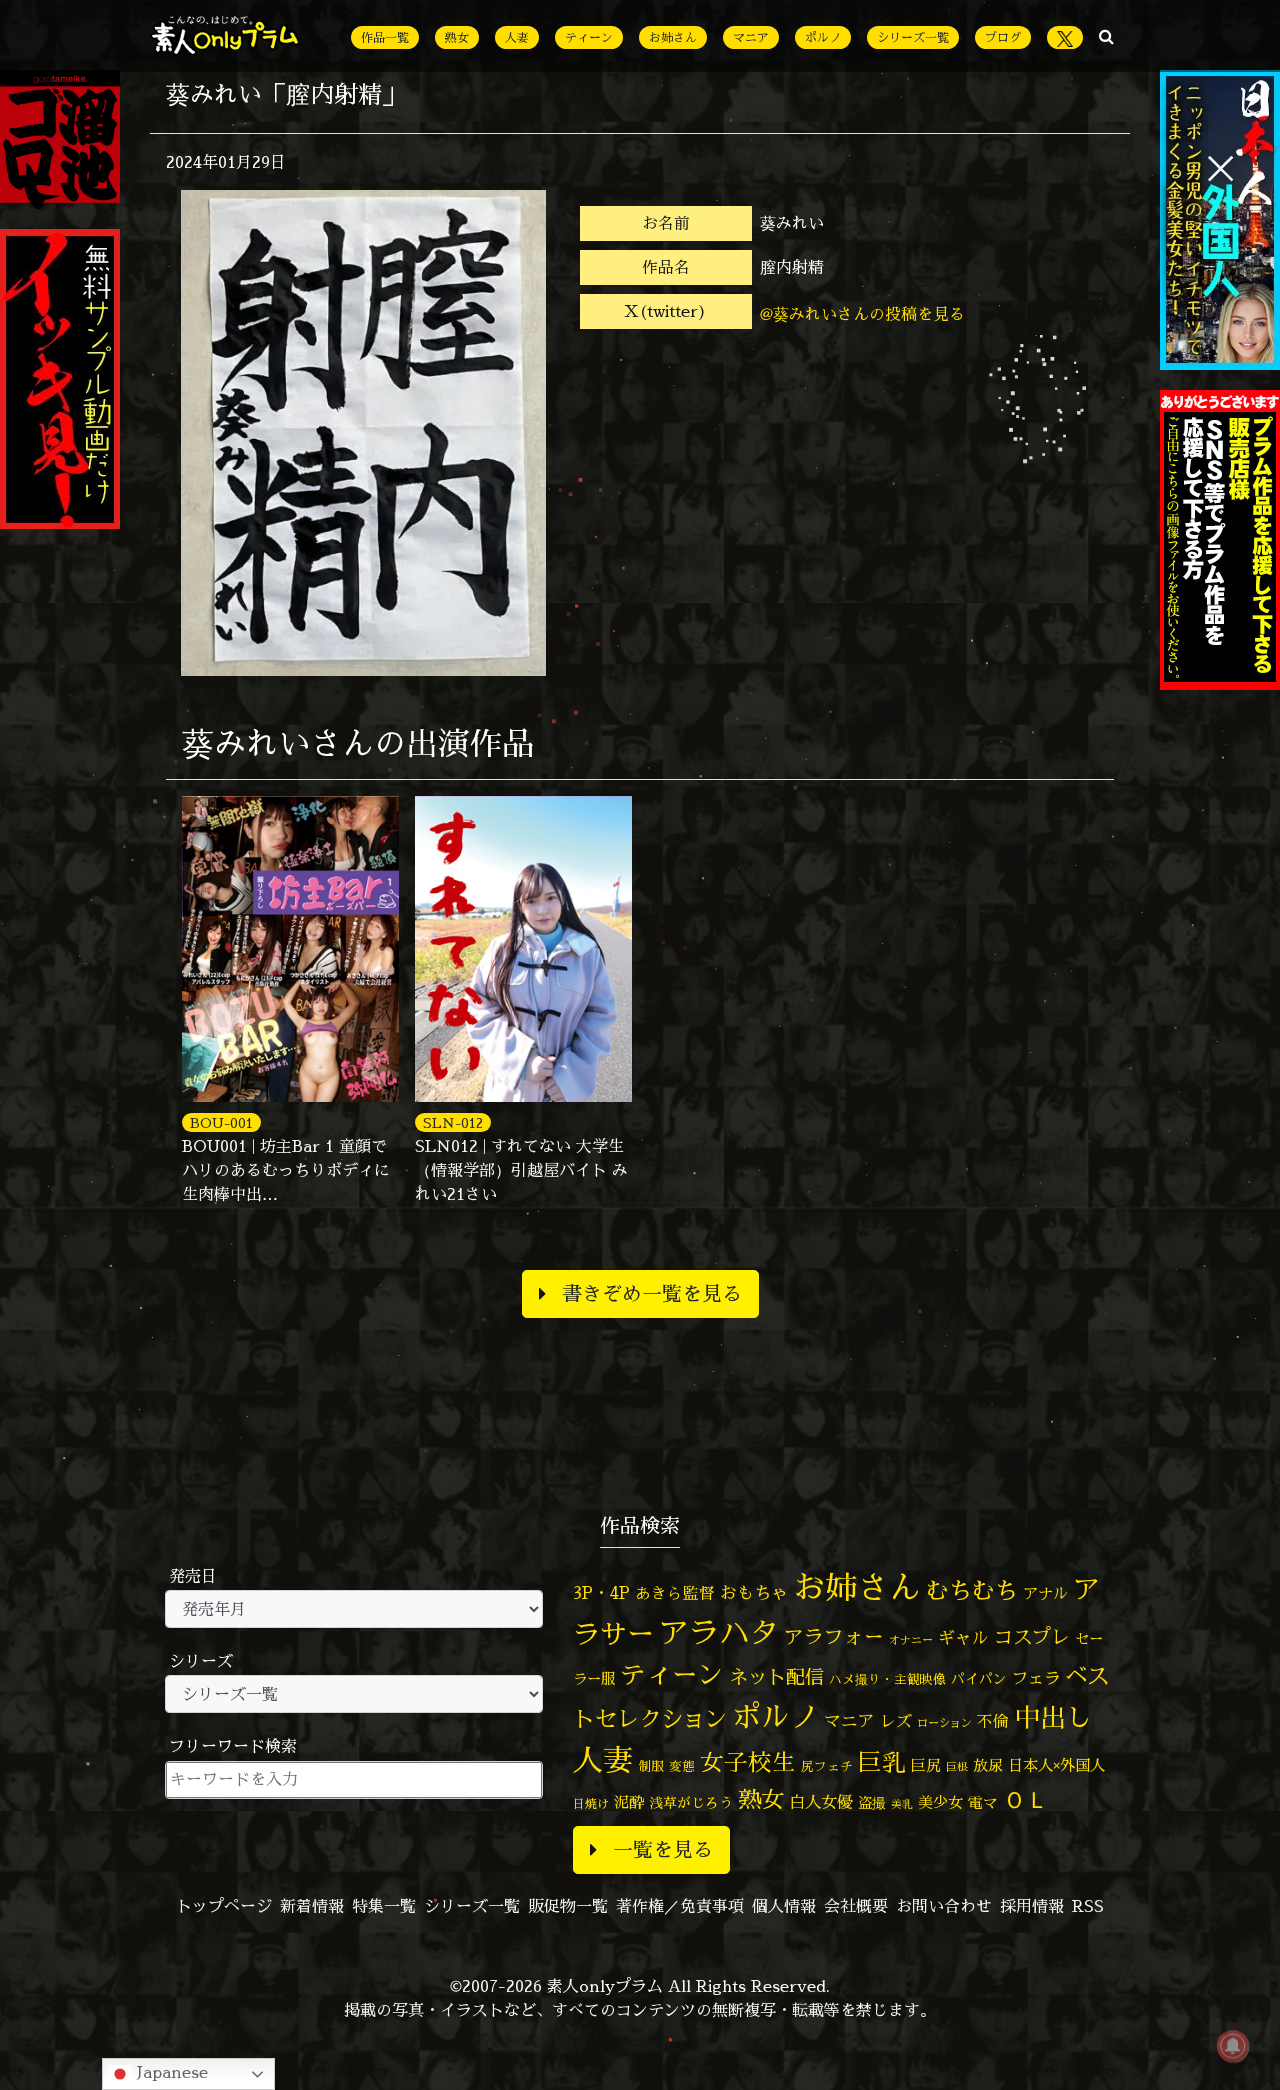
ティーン (589, 37)
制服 (651, 1766)
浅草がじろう (691, 1802)
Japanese (170, 2072)
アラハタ (719, 1633)
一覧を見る (663, 1849)
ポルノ (823, 37)
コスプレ (1032, 1637)
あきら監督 (675, 1593)
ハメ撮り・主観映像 (887, 1679)
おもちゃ (754, 1592)
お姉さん (673, 37)
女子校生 (748, 1762)
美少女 (940, 1802)
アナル (1045, 1593)
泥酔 (629, 1802)
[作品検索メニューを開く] (1106, 36)
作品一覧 (385, 37)
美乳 (902, 1804)
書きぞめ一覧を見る (652, 1293)
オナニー (911, 1639)
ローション (944, 1723)
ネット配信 (776, 1676)
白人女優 (821, 1802)
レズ (896, 1721)
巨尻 (926, 1765)
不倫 (993, 1721)
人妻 (517, 37)
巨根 (957, 1767)
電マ (983, 1802)
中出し (1053, 1717)
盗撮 (872, 1803)
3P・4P (601, 1592)
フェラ (1036, 1677)
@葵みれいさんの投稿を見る (862, 314)
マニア (751, 37)
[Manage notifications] (1233, 2046)
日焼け (591, 1803)
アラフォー (834, 1636)
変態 (682, 1766)
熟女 (457, 37)
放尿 (988, 1765)
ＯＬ (1026, 1799)
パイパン (979, 1678)
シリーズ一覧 (913, 37)
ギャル (963, 1637)
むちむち (972, 1590)
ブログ (1003, 37)
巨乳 (882, 1762)
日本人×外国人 (1056, 1765)
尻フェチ (827, 1766)
